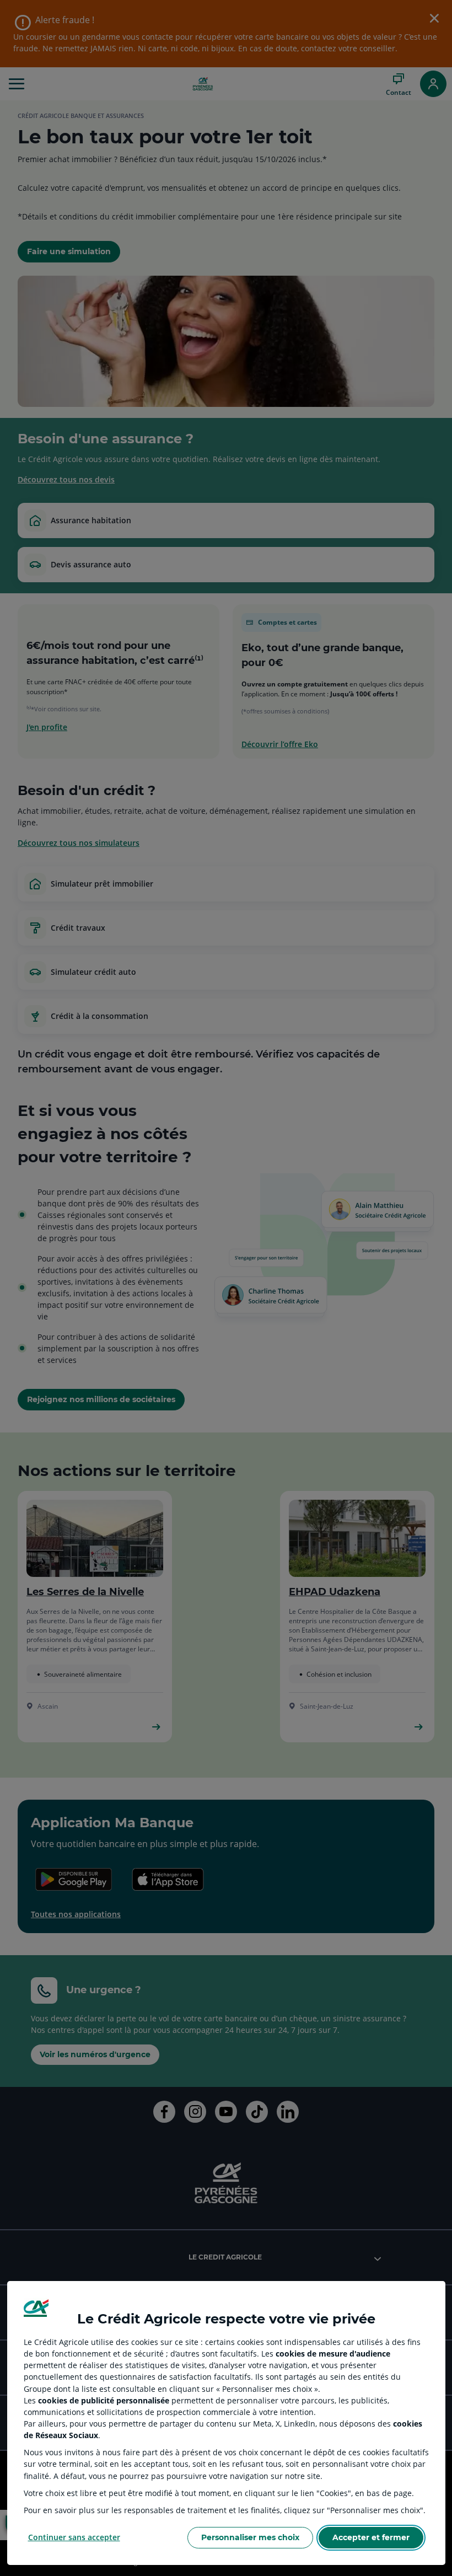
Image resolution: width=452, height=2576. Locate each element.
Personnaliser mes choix (250, 2537)
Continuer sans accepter (74, 2537)
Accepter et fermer (371, 2537)
